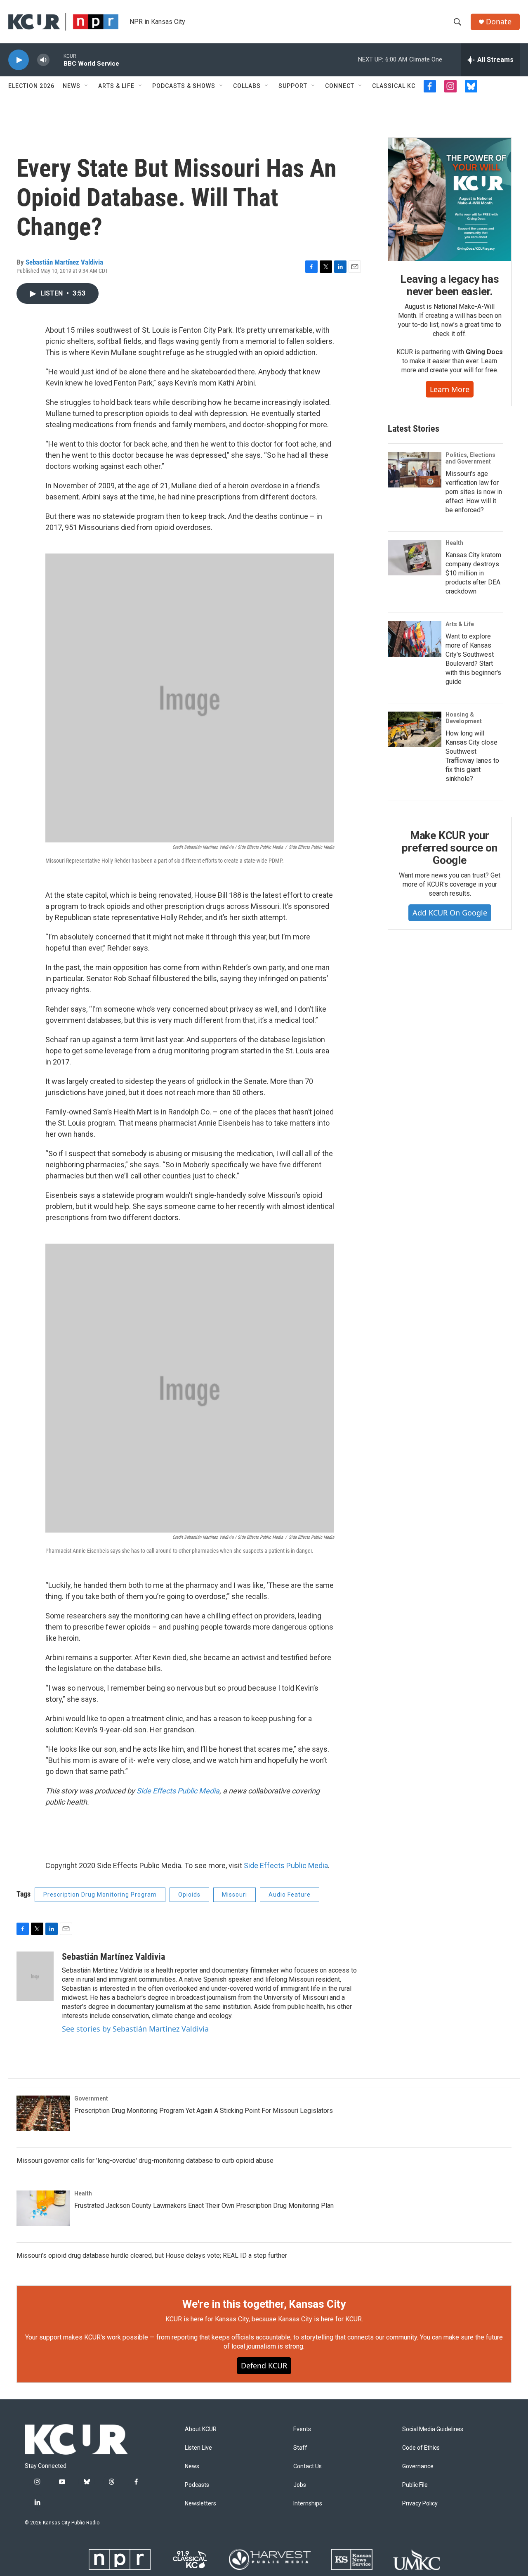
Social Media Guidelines (433, 2429)
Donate (499, 22)
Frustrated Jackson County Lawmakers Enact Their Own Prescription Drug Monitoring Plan (204, 2206)
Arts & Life (116, 86)
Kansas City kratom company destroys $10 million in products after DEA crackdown (473, 573)
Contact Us (308, 2466)
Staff (300, 2448)
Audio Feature (290, 1895)
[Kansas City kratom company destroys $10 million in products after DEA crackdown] (415, 558)
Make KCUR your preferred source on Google (449, 848)
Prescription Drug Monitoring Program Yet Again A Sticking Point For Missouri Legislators (204, 2111)
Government (91, 2098)
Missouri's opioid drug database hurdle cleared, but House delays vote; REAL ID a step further (152, 2255)
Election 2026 (31, 86)
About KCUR (201, 2429)
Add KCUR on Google (450, 913)
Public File (415, 2485)
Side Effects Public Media (178, 1791)
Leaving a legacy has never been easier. (449, 285)
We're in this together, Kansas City (264, 2304)
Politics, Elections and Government (470, 458)
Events (302, 2429)
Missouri (235, 1895)
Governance (418, 2466)
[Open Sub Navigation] (87, 86)
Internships (308, 2504)
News (72, 86)
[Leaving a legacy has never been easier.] (450, 199)
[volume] (43, 60)
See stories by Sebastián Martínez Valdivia (135, 2029)
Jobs (300, 2485)
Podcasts (197, 2485)
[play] (19, 60)
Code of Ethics (421, 2448)
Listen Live (198, 2448)
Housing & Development (464, 718)
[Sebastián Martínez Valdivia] (35, 1976)
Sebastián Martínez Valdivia (64, 262)
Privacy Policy (420, 2504)
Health (454, 543)
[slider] (57, 60)
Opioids (189, 1895)
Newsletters (200, 2504)
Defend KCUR (264, 2365)
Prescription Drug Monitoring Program (100, 1895)
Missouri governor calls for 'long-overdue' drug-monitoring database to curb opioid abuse (145, 2161)
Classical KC (394, 86)
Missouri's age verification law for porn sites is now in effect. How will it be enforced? (474, 492)
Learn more (450, 389)
